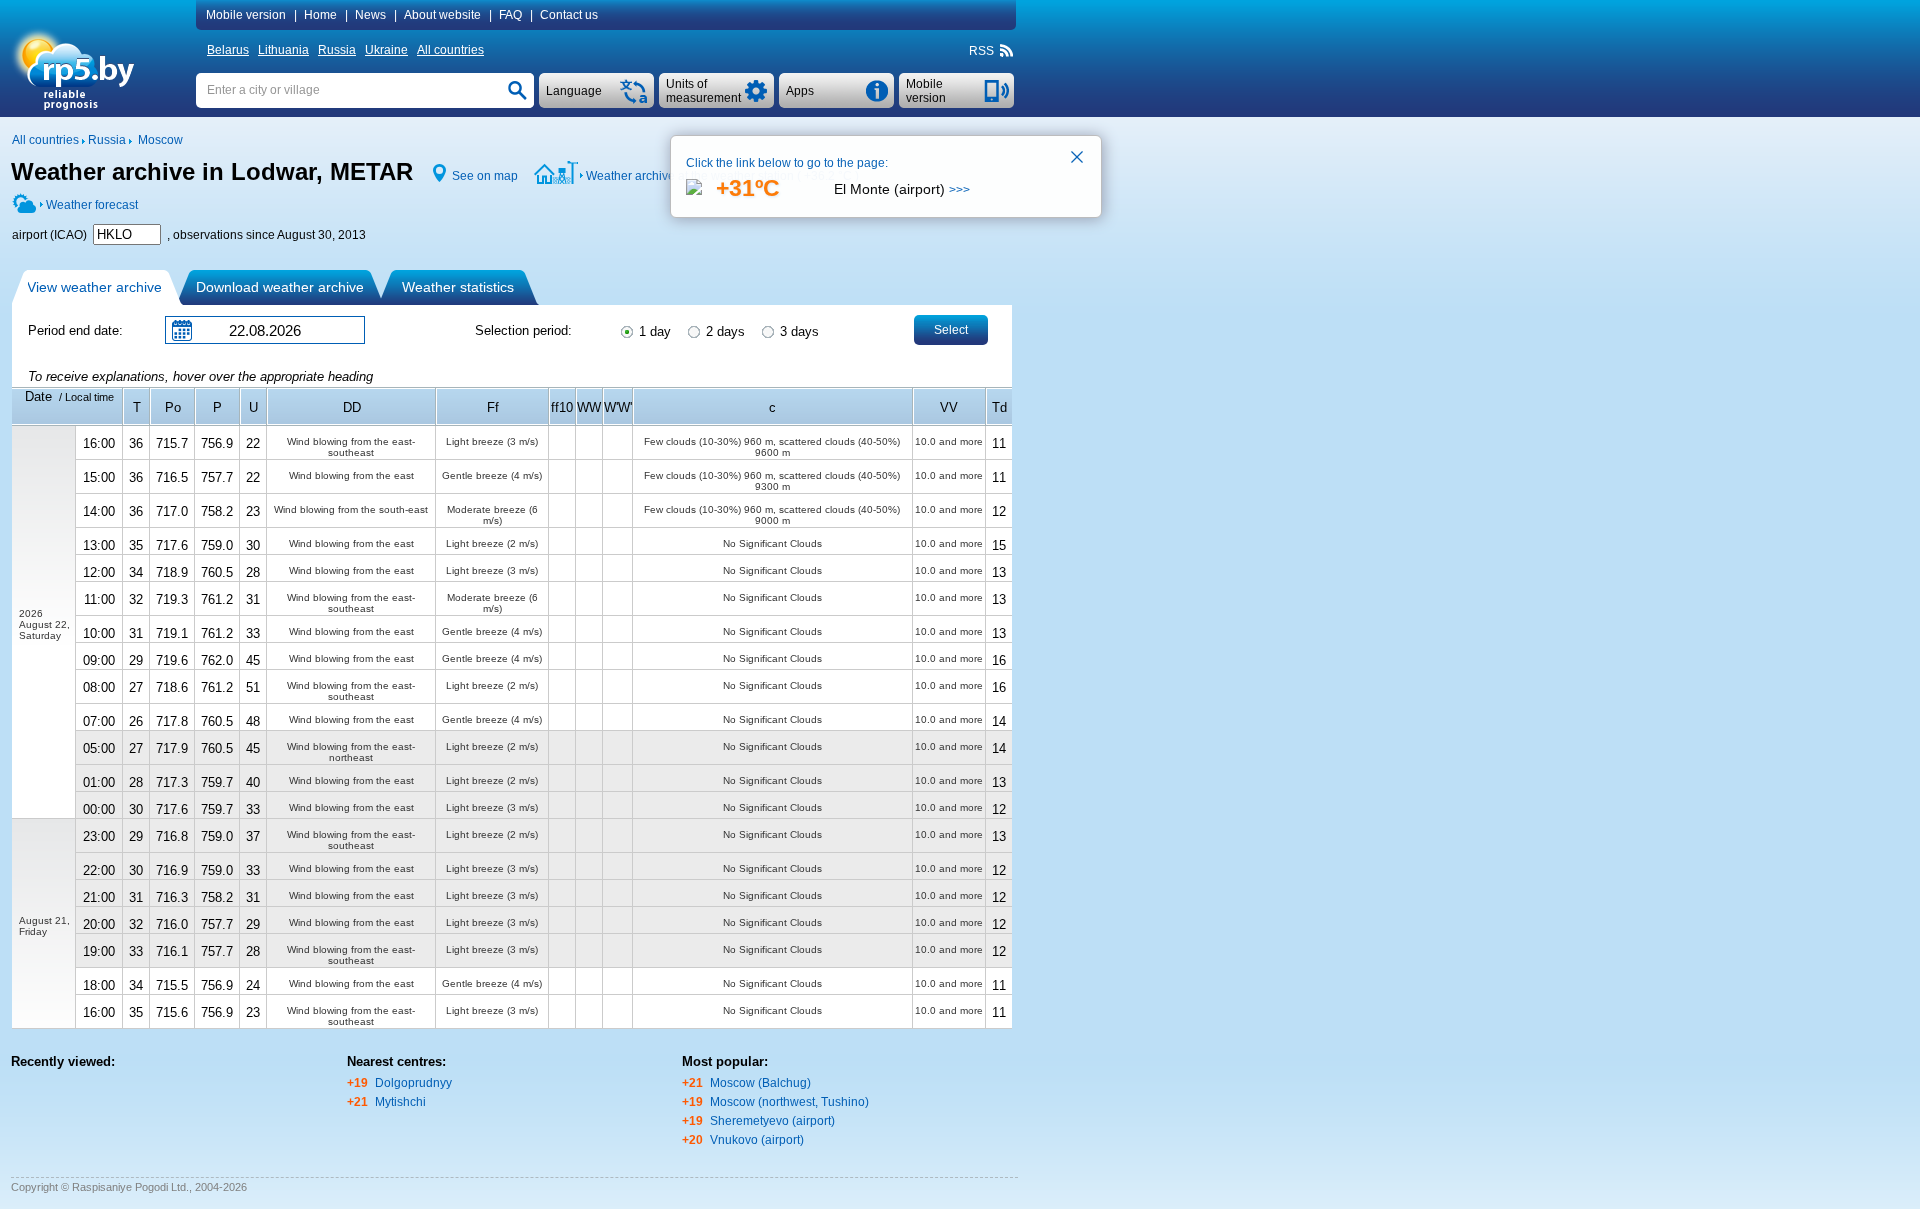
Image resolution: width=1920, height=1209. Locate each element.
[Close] (1078, 159)
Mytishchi (400, 1102)
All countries (450, 50)
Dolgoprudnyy (413, 1083)
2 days (723, 331)
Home (320, 15)
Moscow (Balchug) (760, 1083)
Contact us (569, 15)
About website (442, 15)
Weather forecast (92, 205)
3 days (797, 331)
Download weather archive (280, 287)
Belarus (228, 50)
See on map (485, 176)
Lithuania (283, 50)
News (370, 15)
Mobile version (246, 15)
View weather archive (94, 287)
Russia (337, 50)
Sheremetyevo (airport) (772, 1121)
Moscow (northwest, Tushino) (789, 1102)
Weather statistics (458, 287)
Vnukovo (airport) (757, 1140)
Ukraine (386, 50)
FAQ (510, 15)
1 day (653, 331)
